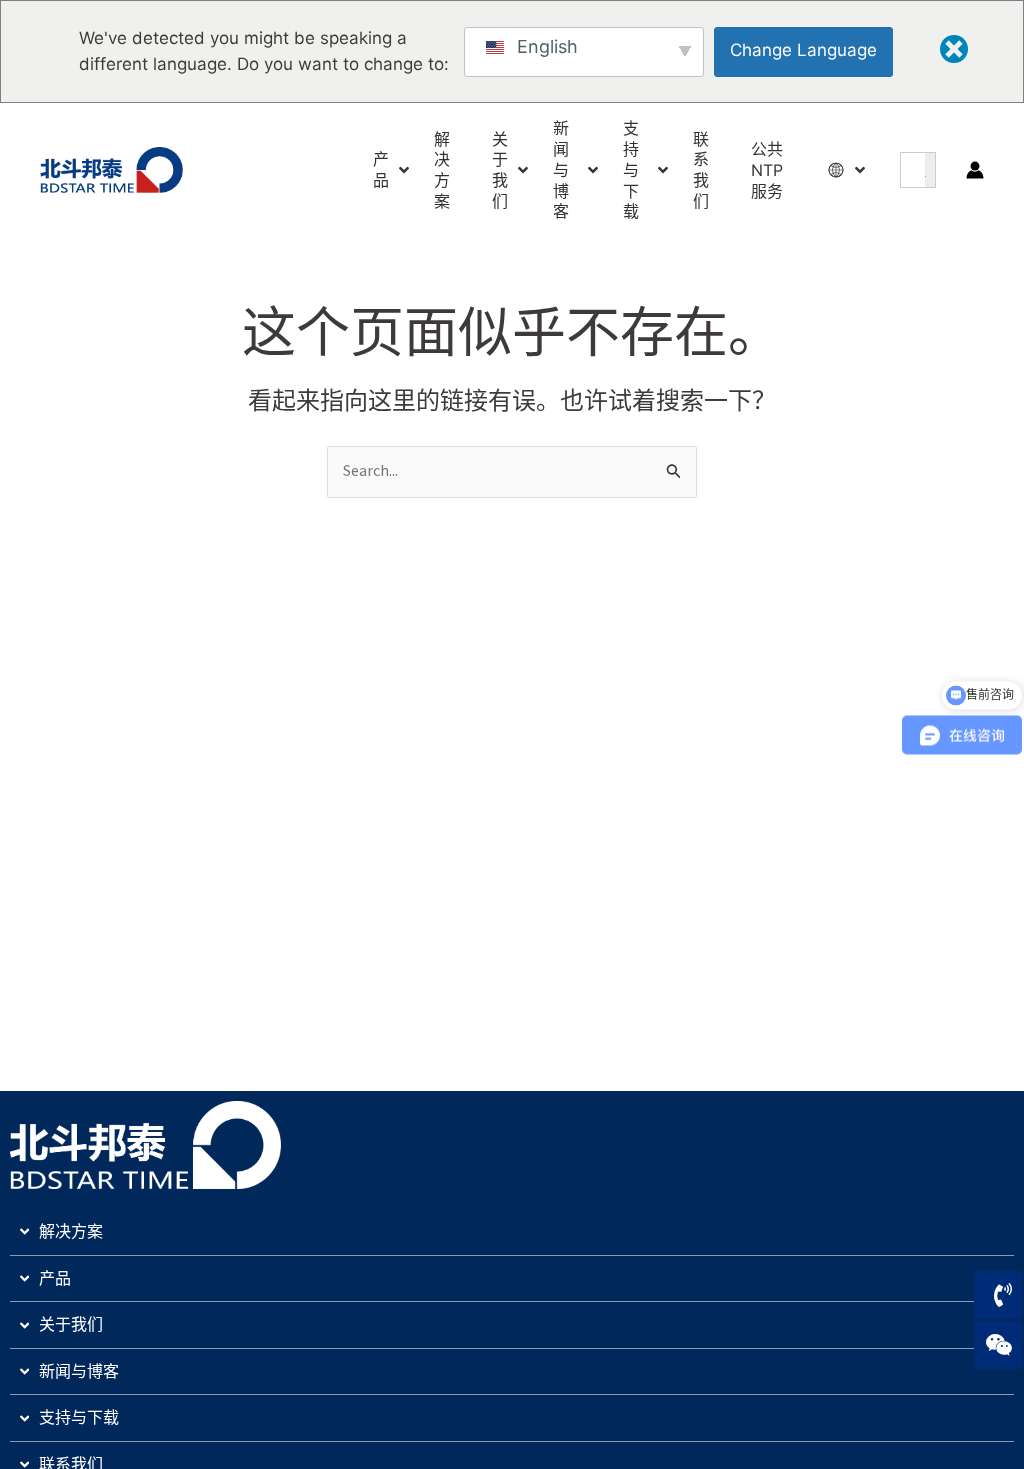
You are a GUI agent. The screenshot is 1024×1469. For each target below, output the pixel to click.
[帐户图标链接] (975, 170)
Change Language (803, 50)
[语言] (838, 170)
